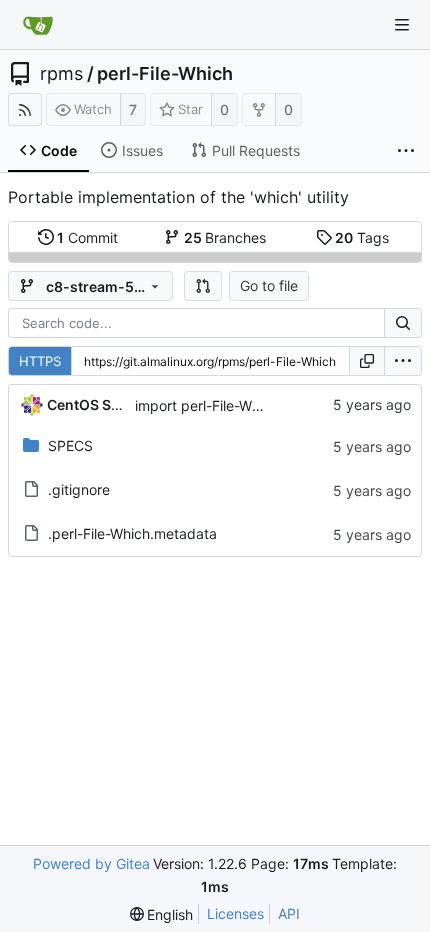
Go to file (269, 285)
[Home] (38, 25)
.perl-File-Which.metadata (132, 533)
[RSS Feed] (25, 109)
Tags (362, 237)
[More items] (406, 151)
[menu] (403, 361)
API (289, 913)
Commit (87, 237)
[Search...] (403, 323)
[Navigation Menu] (402, 25)
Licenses (235, 913)
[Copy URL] (367, 361)
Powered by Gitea (91, 863)
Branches (225, 237)
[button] (203, 286)
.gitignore (79, 489)
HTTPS (40, 361)
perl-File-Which (165, 74)
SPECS (70, 445)
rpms (61, 74)
